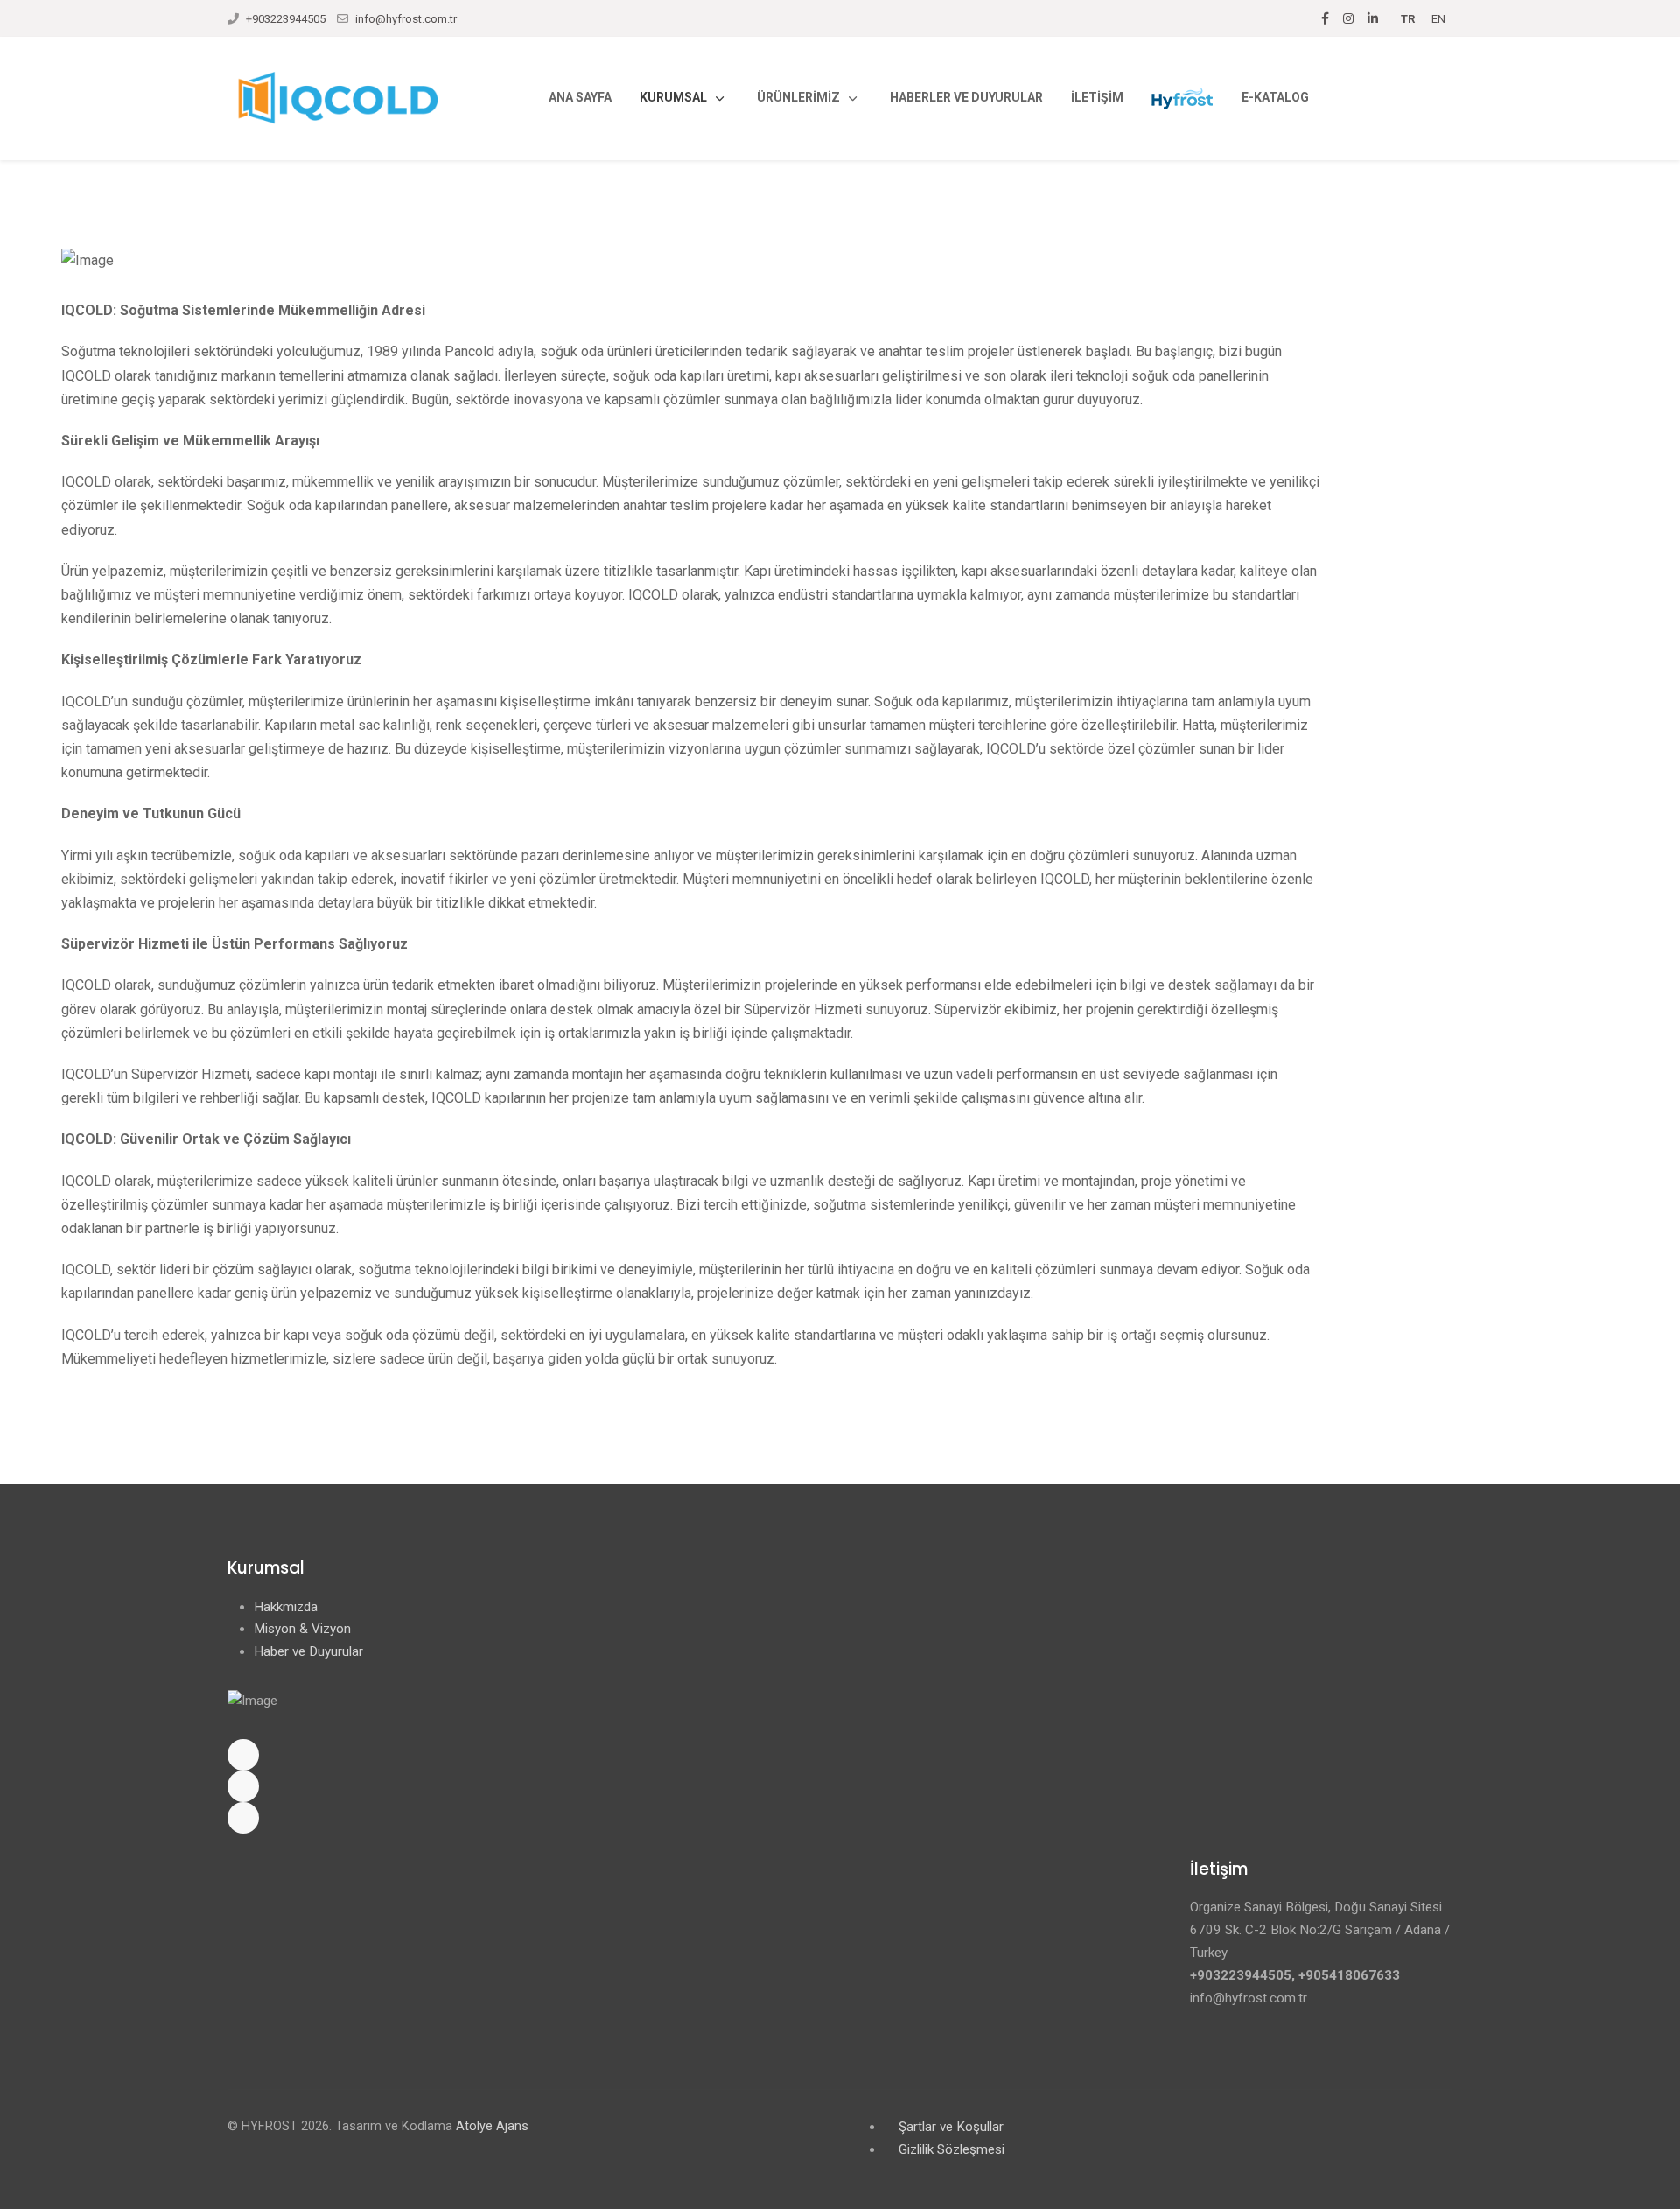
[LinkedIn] (1373, 18)
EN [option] (1438, 19)
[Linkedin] (840, 1818)
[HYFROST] (1183, 98)
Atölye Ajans (492, 2126)
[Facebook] (1325, 18)
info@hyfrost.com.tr (406, 19)
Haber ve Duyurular (308, 1651)
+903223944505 (286, 19)
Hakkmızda (286, 1607)
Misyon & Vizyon (302, 1629)
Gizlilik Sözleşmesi (952, 2149)
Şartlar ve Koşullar (951, 2127)
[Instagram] (1348, 18)
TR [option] (1408, 19)
